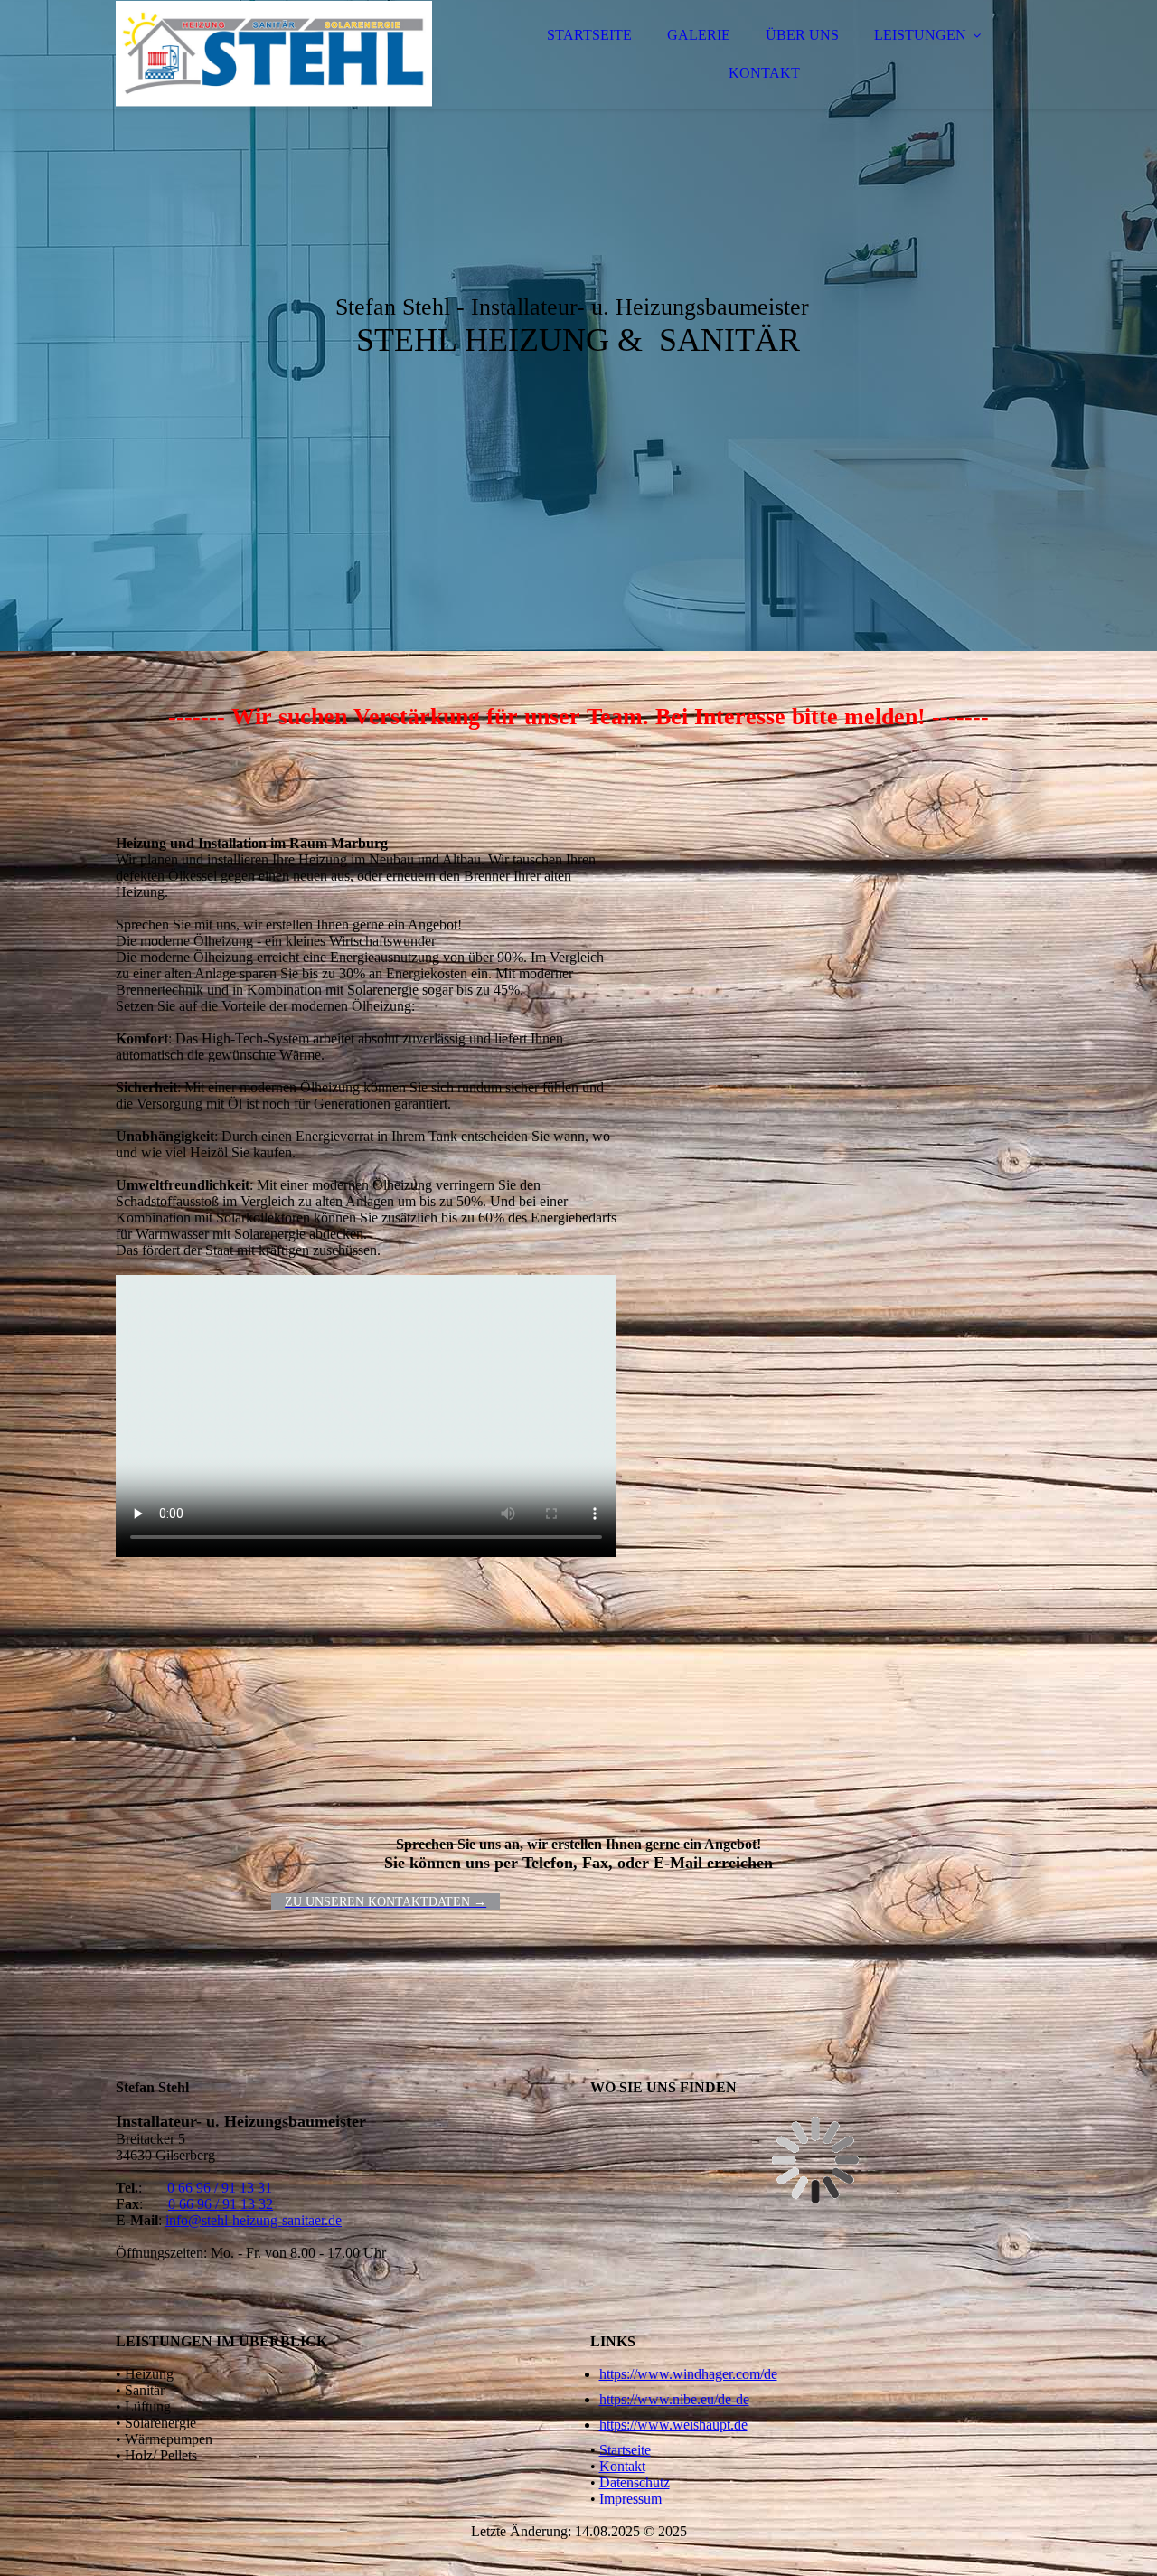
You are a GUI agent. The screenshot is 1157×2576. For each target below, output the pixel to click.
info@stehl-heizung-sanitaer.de (254, 2220)
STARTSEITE (589, 35)
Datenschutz (635, 2482)
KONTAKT (764, 73)
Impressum (630, 2499)
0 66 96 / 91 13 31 (220, 2188)
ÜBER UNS (802, 35)
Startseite (625, 2450)
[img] (274, 63)
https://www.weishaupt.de (673, 2425)
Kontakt (622, 2466)
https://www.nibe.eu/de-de (674, 2399)
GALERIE (699, 35)
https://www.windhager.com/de (688, 2374)
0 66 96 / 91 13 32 (221, 2204)
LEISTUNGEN (920, 35)
